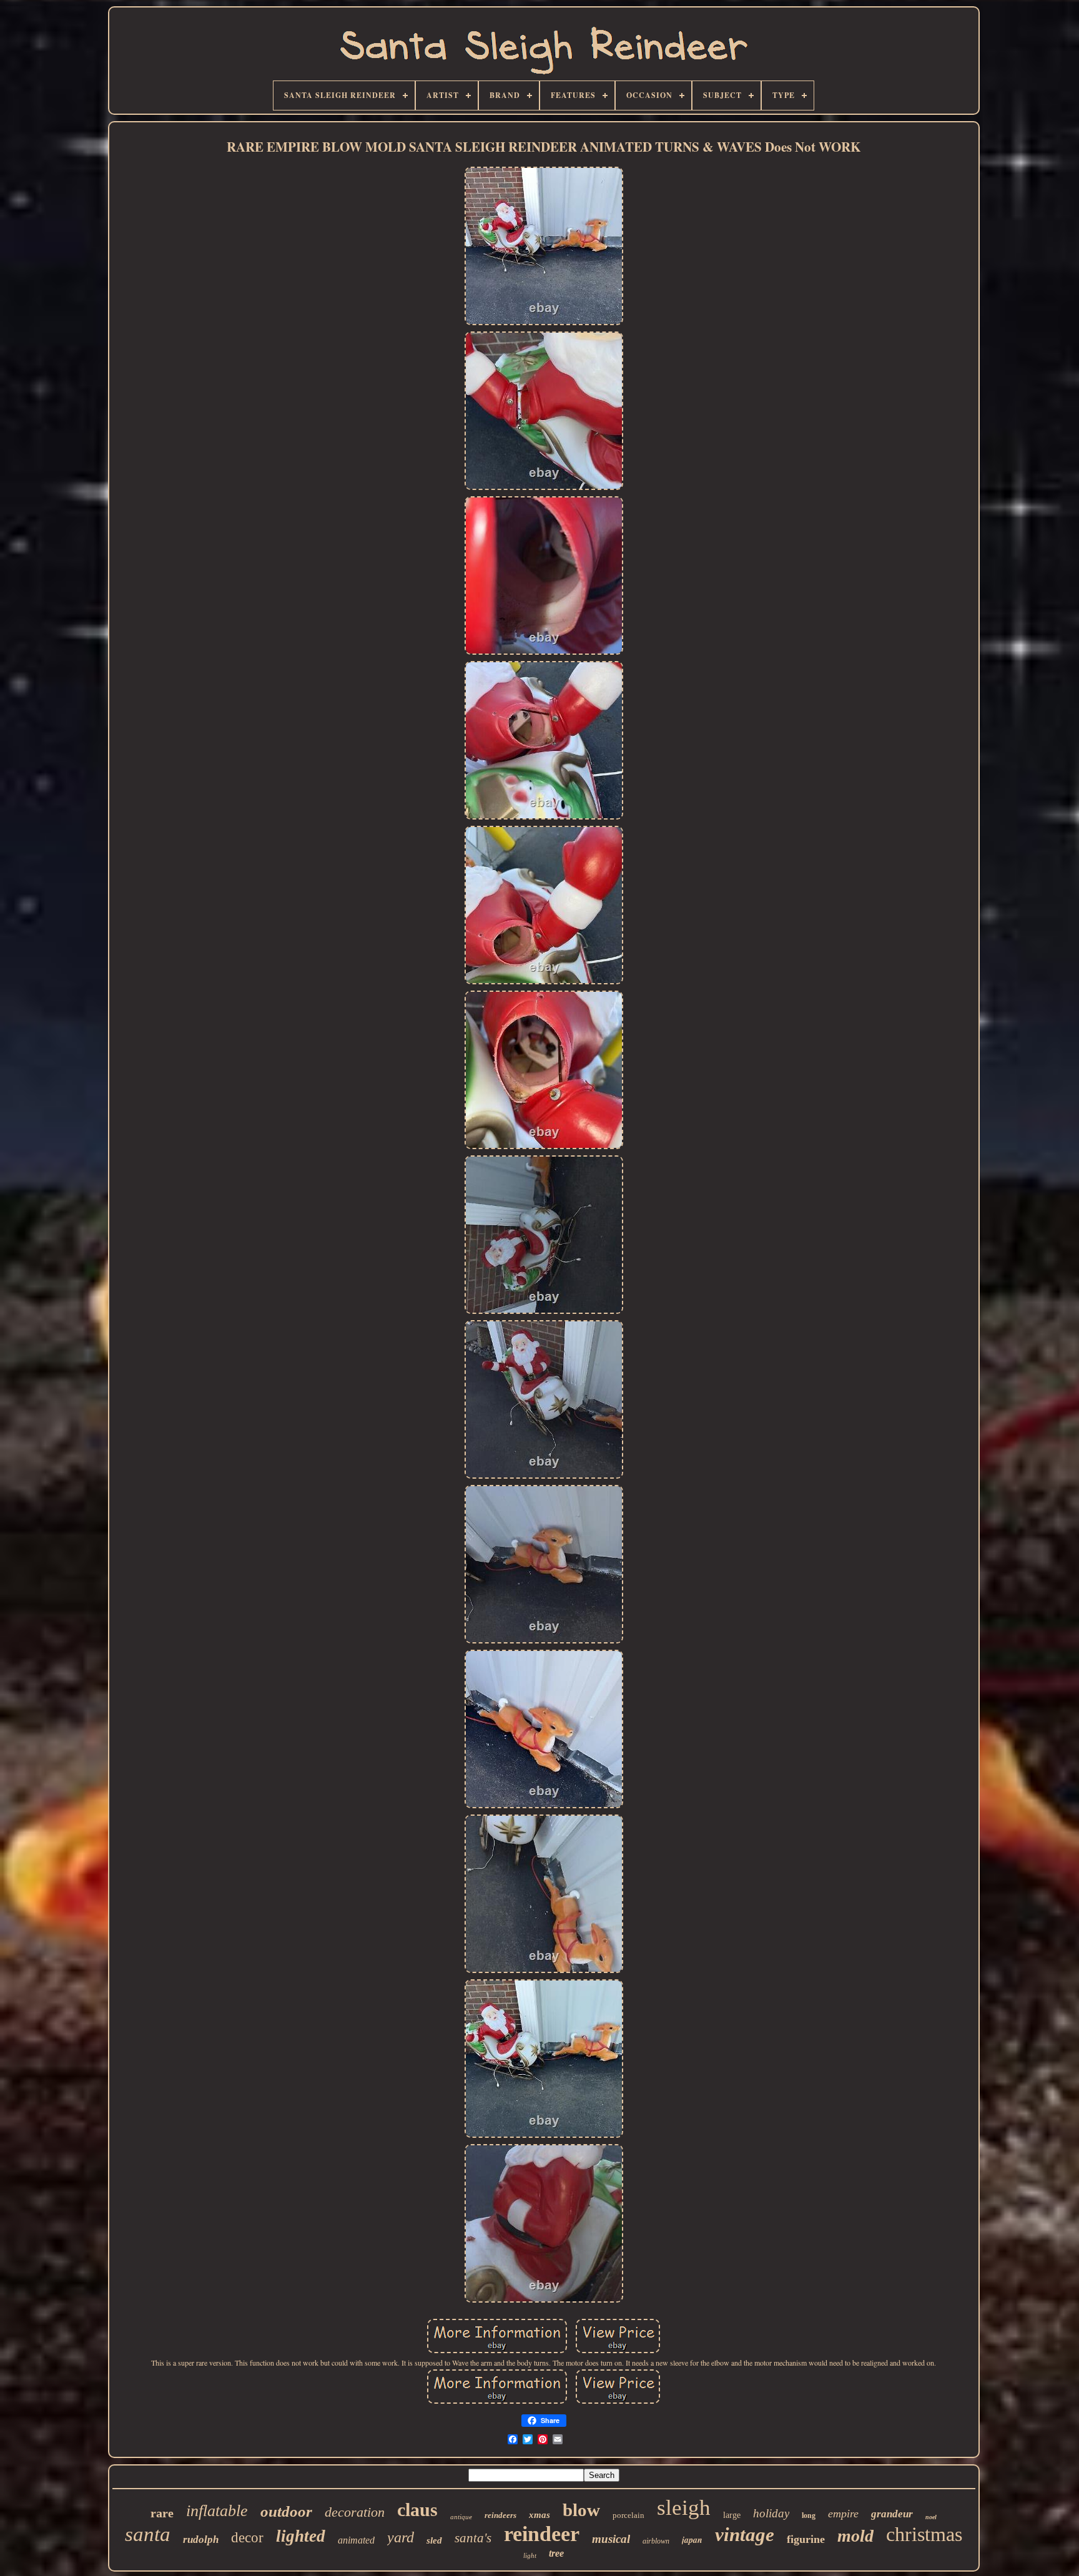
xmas (539, 2515)
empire (843, 2514)
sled (434, 2540)
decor (247, 2538)
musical (611, 2539)
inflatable (217, 2511)
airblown (656, 2541)
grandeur (892, 2514)
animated (356, 2540)
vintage (745, 2534)
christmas (924, 2534)
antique (461, 2517)
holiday (771, 2513)
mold (855, 2536)
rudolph (201, 2539)
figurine (806, 2539)
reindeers (500, 2515)
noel (931, 2517)
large (732, 2515)
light (530, 2555)
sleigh (684, 2508)
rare (162, 2513)
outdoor (286, 2511)
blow (581, 2510)
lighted (301, 2536)
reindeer (542, 2534)
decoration (355, 2512)
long (809, 2515)
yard (401, 2537)
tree (556, 2553)
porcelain (628, 2515)
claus (417, 2510)
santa (148, 2534)
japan (692, 2540)
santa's (473, 2538)
